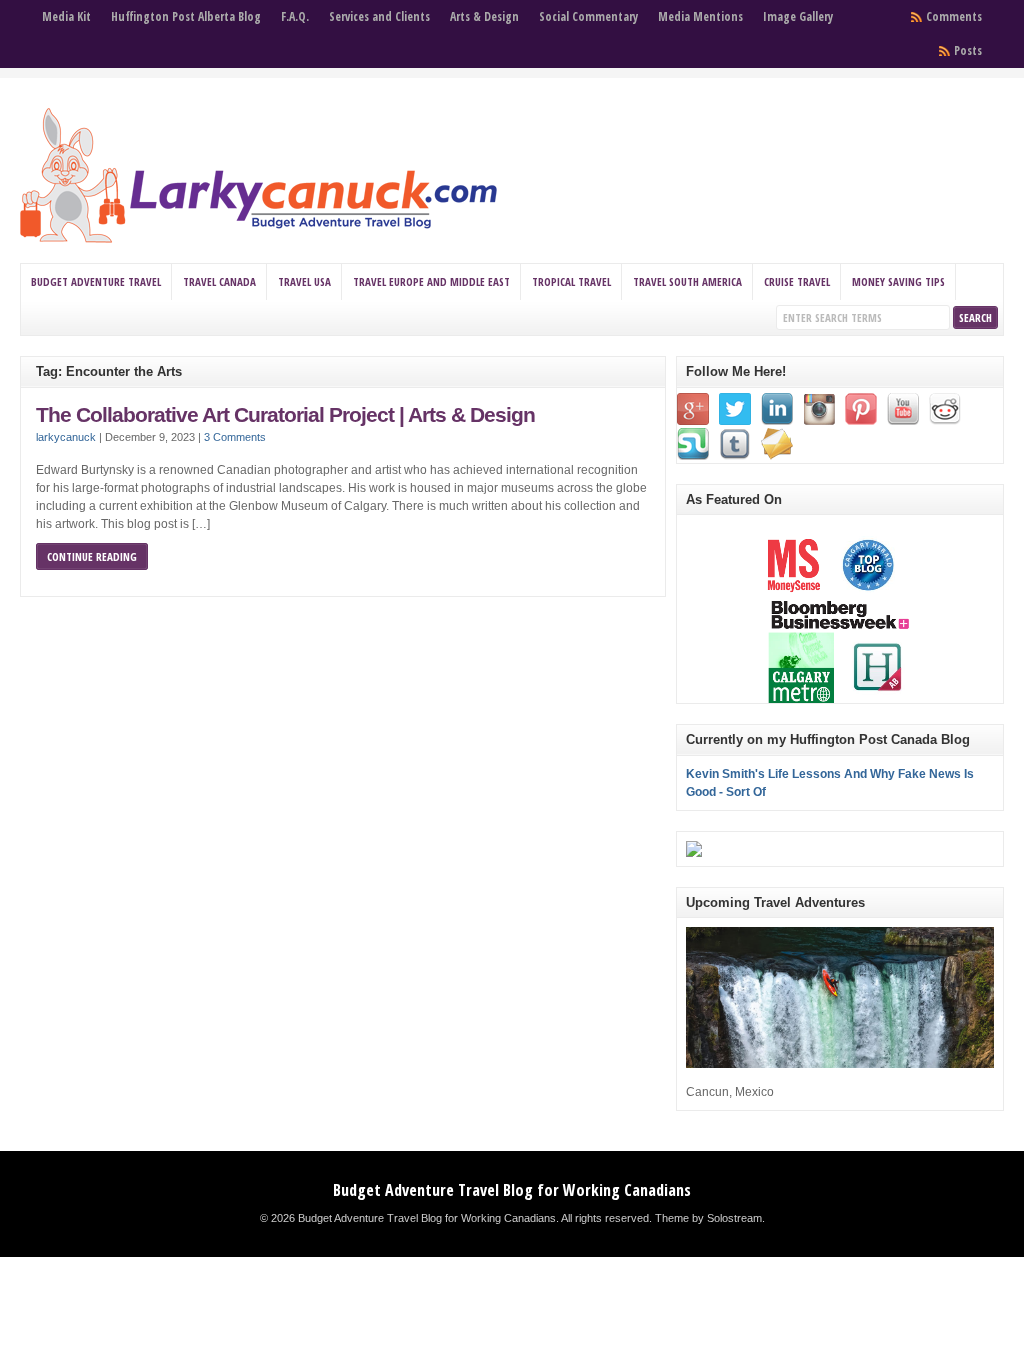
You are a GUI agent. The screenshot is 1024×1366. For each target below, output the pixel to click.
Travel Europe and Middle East (431, 281)
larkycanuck (66, 437)
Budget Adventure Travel (96, 281)
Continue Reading (92, 556)
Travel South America (687, 281)
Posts (968, 50)
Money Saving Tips (898, 281)
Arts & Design (484, 16)
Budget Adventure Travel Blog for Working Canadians (512, 1190)
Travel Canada (219, 281)
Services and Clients (379, 16)
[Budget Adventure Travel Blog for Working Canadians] (258, 239)
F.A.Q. (295, 16)
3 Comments (235, 437)
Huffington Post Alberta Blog (186, 16)
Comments (954, 16)
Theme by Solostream (708, 1218)
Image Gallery (798, 16)
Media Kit (66, 16)
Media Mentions (700, 16)
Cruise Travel (797, 281)
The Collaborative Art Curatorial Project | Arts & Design (285, 415)
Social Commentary (588, 16)
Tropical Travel (571, 281)
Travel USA (304, 281)
